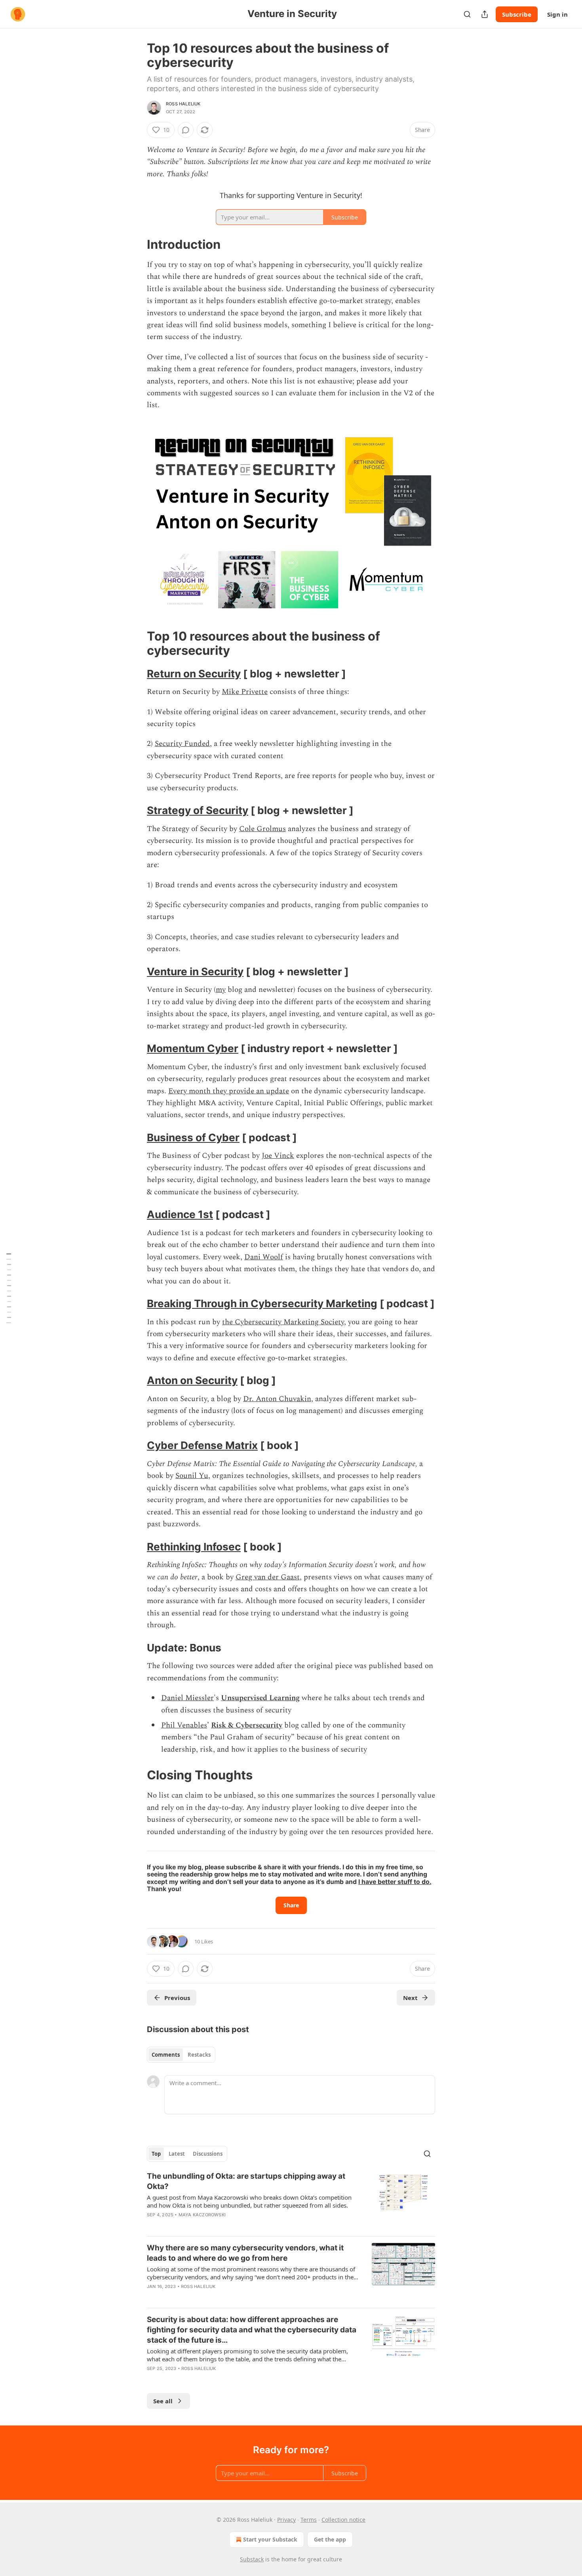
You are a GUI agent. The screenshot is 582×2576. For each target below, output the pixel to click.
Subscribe (517, 14)
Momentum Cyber (193, 1048)
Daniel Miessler (187, 1698)
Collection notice (343, 2520)
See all (163, 2401)
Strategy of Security (198, 810)
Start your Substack (270, 2539)
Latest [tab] (177, 2154)
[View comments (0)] (186, 130)
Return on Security (194, 674)
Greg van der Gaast (268, 1577)
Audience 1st (180, 1214)
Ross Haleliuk (183, 104)
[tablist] (181, 2055)
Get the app (330, 2539)
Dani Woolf (264, 1257)
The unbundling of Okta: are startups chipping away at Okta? (246, 2181)
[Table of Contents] (9, 1288)
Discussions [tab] (208, 2154)
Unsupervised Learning (260, 1698)
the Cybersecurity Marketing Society (283, 1322)
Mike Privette (245, 692)
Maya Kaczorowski (202, 2215)
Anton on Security (192, 1380)
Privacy (286, 2520)
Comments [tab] (166, 2055)
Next (410, 1998)
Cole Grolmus (262, 829)
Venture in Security (195, 971)
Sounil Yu (192, 1476)
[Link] (136, 244)
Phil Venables (184, 1725)
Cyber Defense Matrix (202, 1445)
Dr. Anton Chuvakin (277, 1399)
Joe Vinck (278, 1156)
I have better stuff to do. (395, 1882)
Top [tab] (156, 2154)
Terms (309, 2520)
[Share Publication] (485, 14)
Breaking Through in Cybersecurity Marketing (262, 1303)
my (221, 990)
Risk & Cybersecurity (247, 1725)
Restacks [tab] (199, 2055)
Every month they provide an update (229, 1091)
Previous (177, 1998)
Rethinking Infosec (194, 1547)
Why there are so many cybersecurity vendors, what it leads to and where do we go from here (245, 2253)
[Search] (467, 14)
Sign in (557, 14)
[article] (291, 2200)
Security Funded (182, 744)
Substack (252, 2559)
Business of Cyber (193, 1137)
